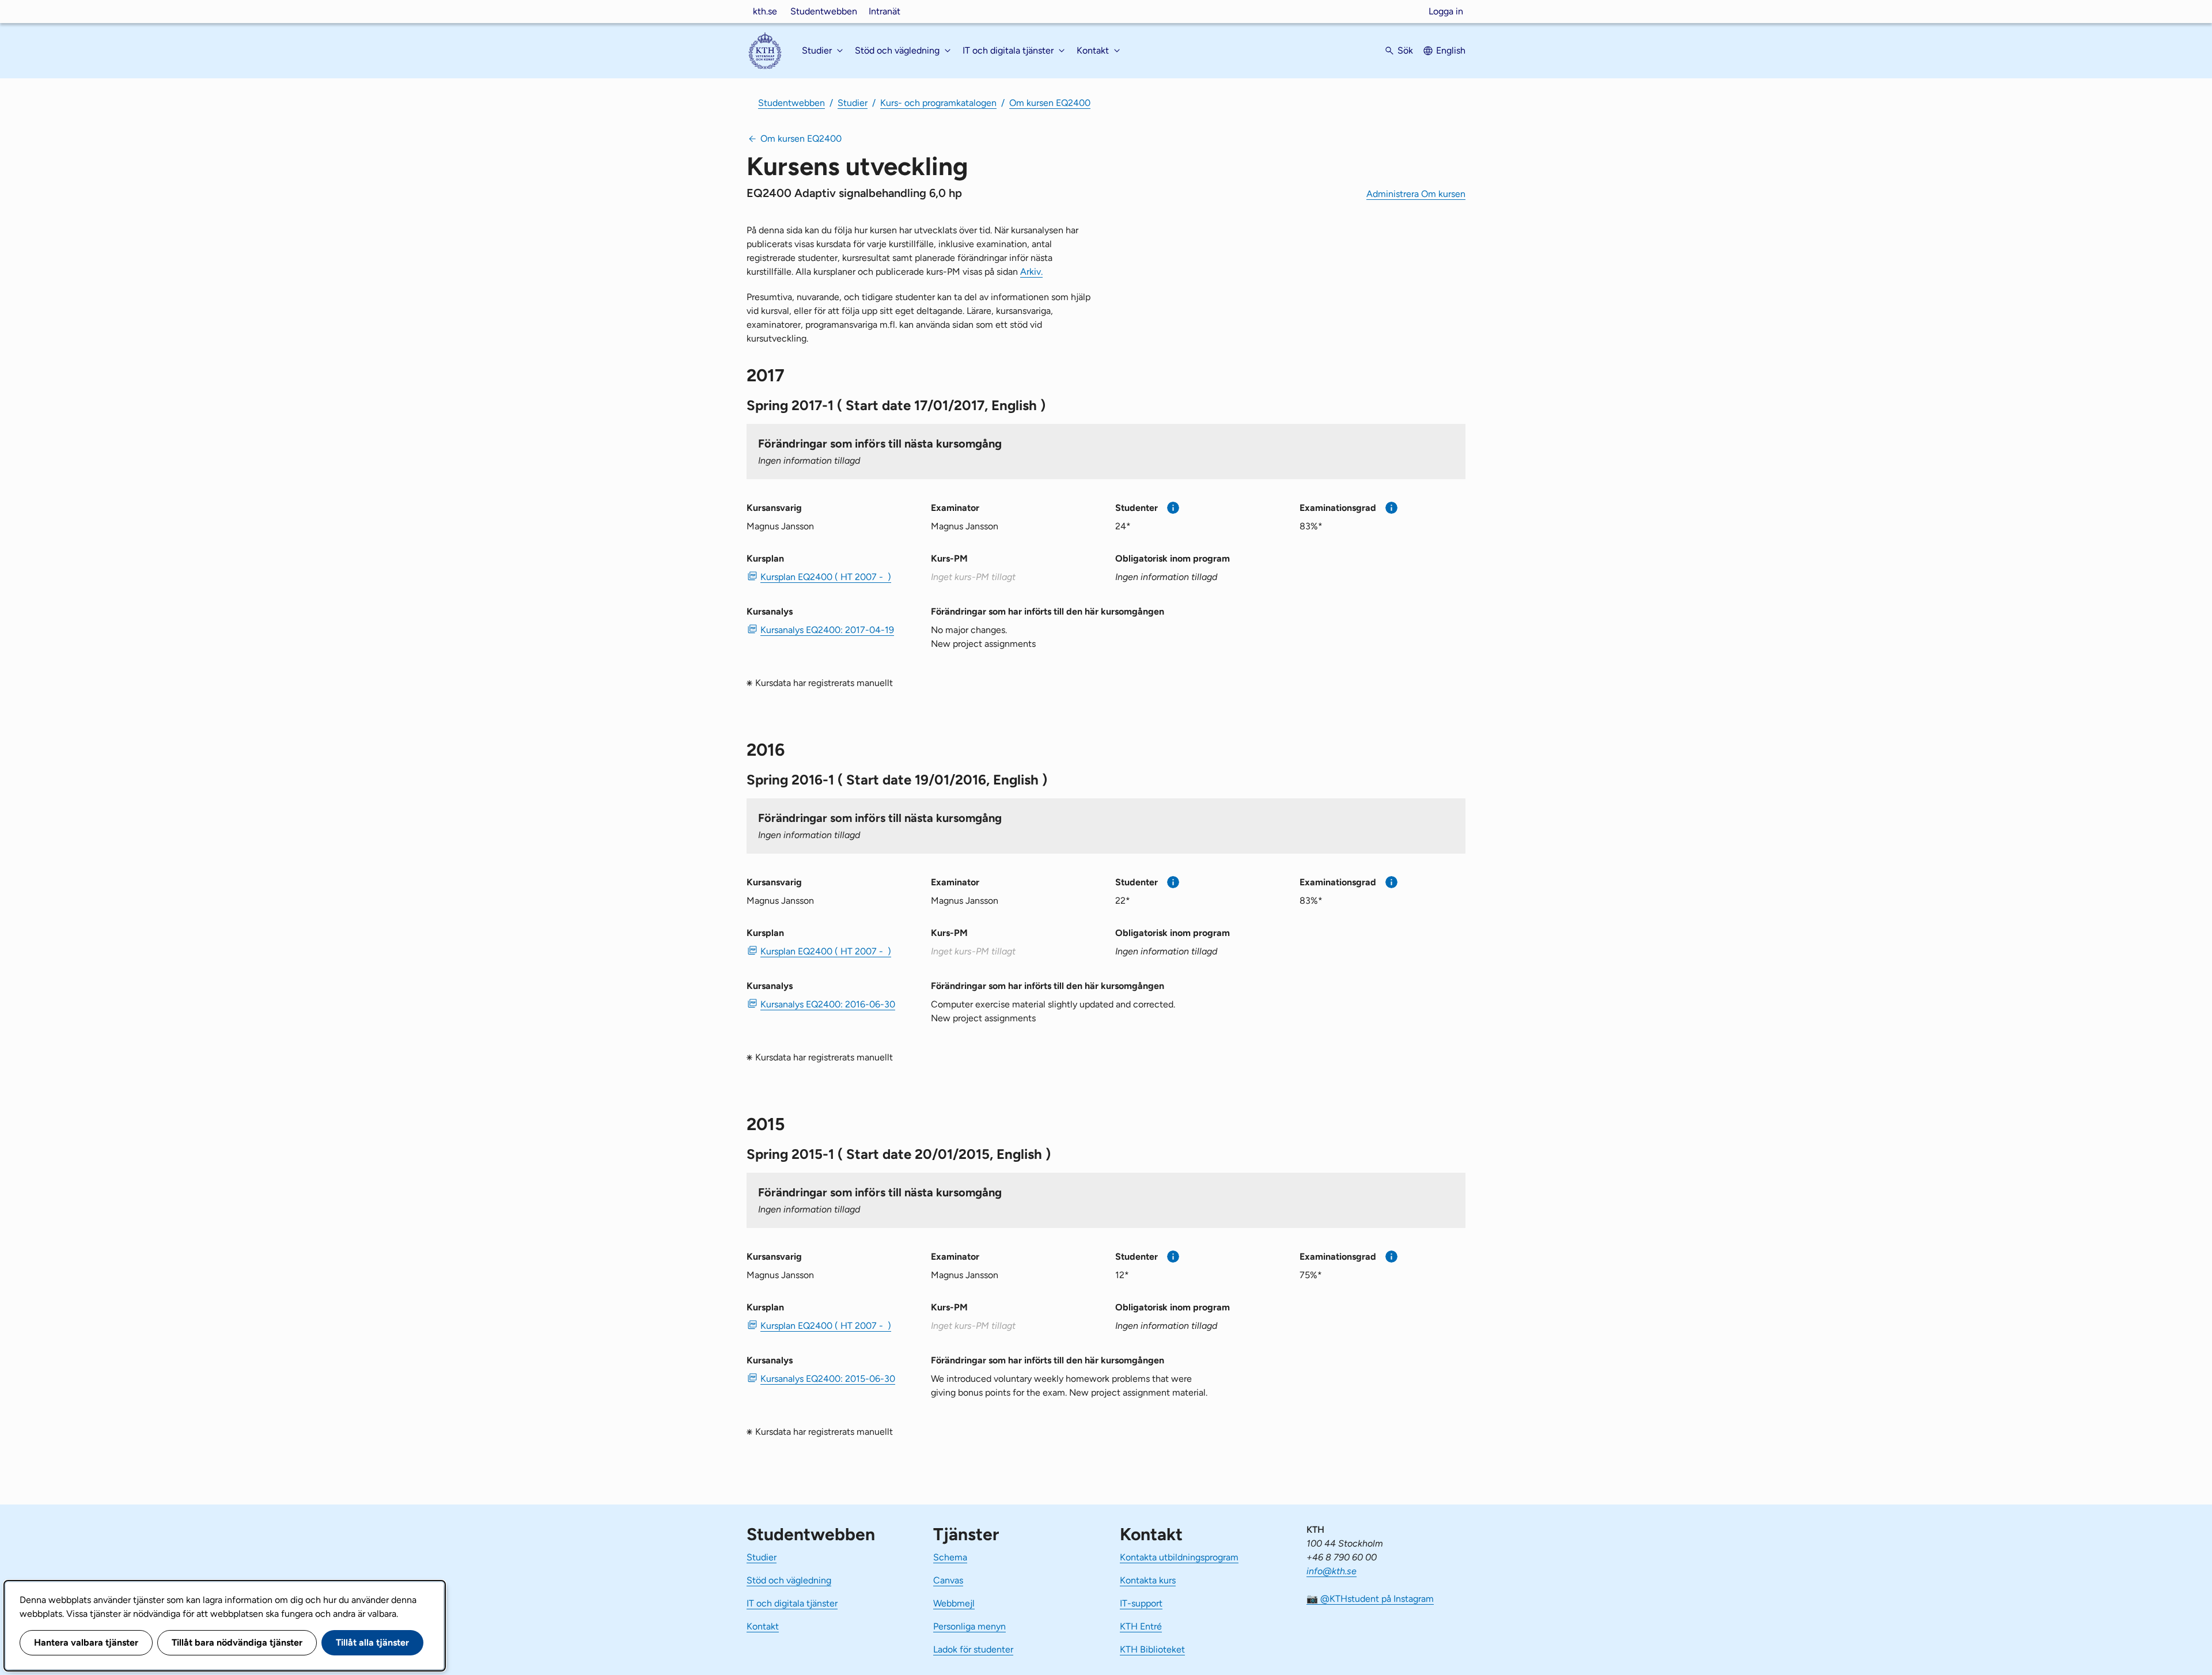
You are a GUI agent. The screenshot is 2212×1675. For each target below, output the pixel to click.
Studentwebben (824, 11)
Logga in (1446, 11)
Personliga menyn (969, 1626)
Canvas (948, 1580)
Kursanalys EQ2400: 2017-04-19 (827, 630)
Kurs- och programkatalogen (938, 103)
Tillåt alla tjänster (372, 1642)
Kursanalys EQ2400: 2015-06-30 (828, 1379)
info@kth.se (1332, 1571)
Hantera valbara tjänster (86, 1642)
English (1451, 50)
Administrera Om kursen (1416, 194)
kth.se (765, 11)
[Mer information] (1173, 508)
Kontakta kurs (1148, 1580)
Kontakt (763, 1626)
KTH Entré (1141, 1626)
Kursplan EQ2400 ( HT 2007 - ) (826, 577)
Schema (950, 1557)
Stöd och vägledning (789, 1580)
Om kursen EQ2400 (1050, 103)
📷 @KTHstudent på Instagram (1370, 1599)
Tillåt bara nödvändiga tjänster (237, 1642)
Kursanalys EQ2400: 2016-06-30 (828, 1004)
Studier (853, 103)
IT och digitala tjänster (792, 1603)
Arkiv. (1031, 272)
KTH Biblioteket (1152, 1649)
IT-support (1141, 1603)
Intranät (885, 11)
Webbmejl (954, 1603)
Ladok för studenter (973, 1649)
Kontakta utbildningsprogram (1179, 1557)
